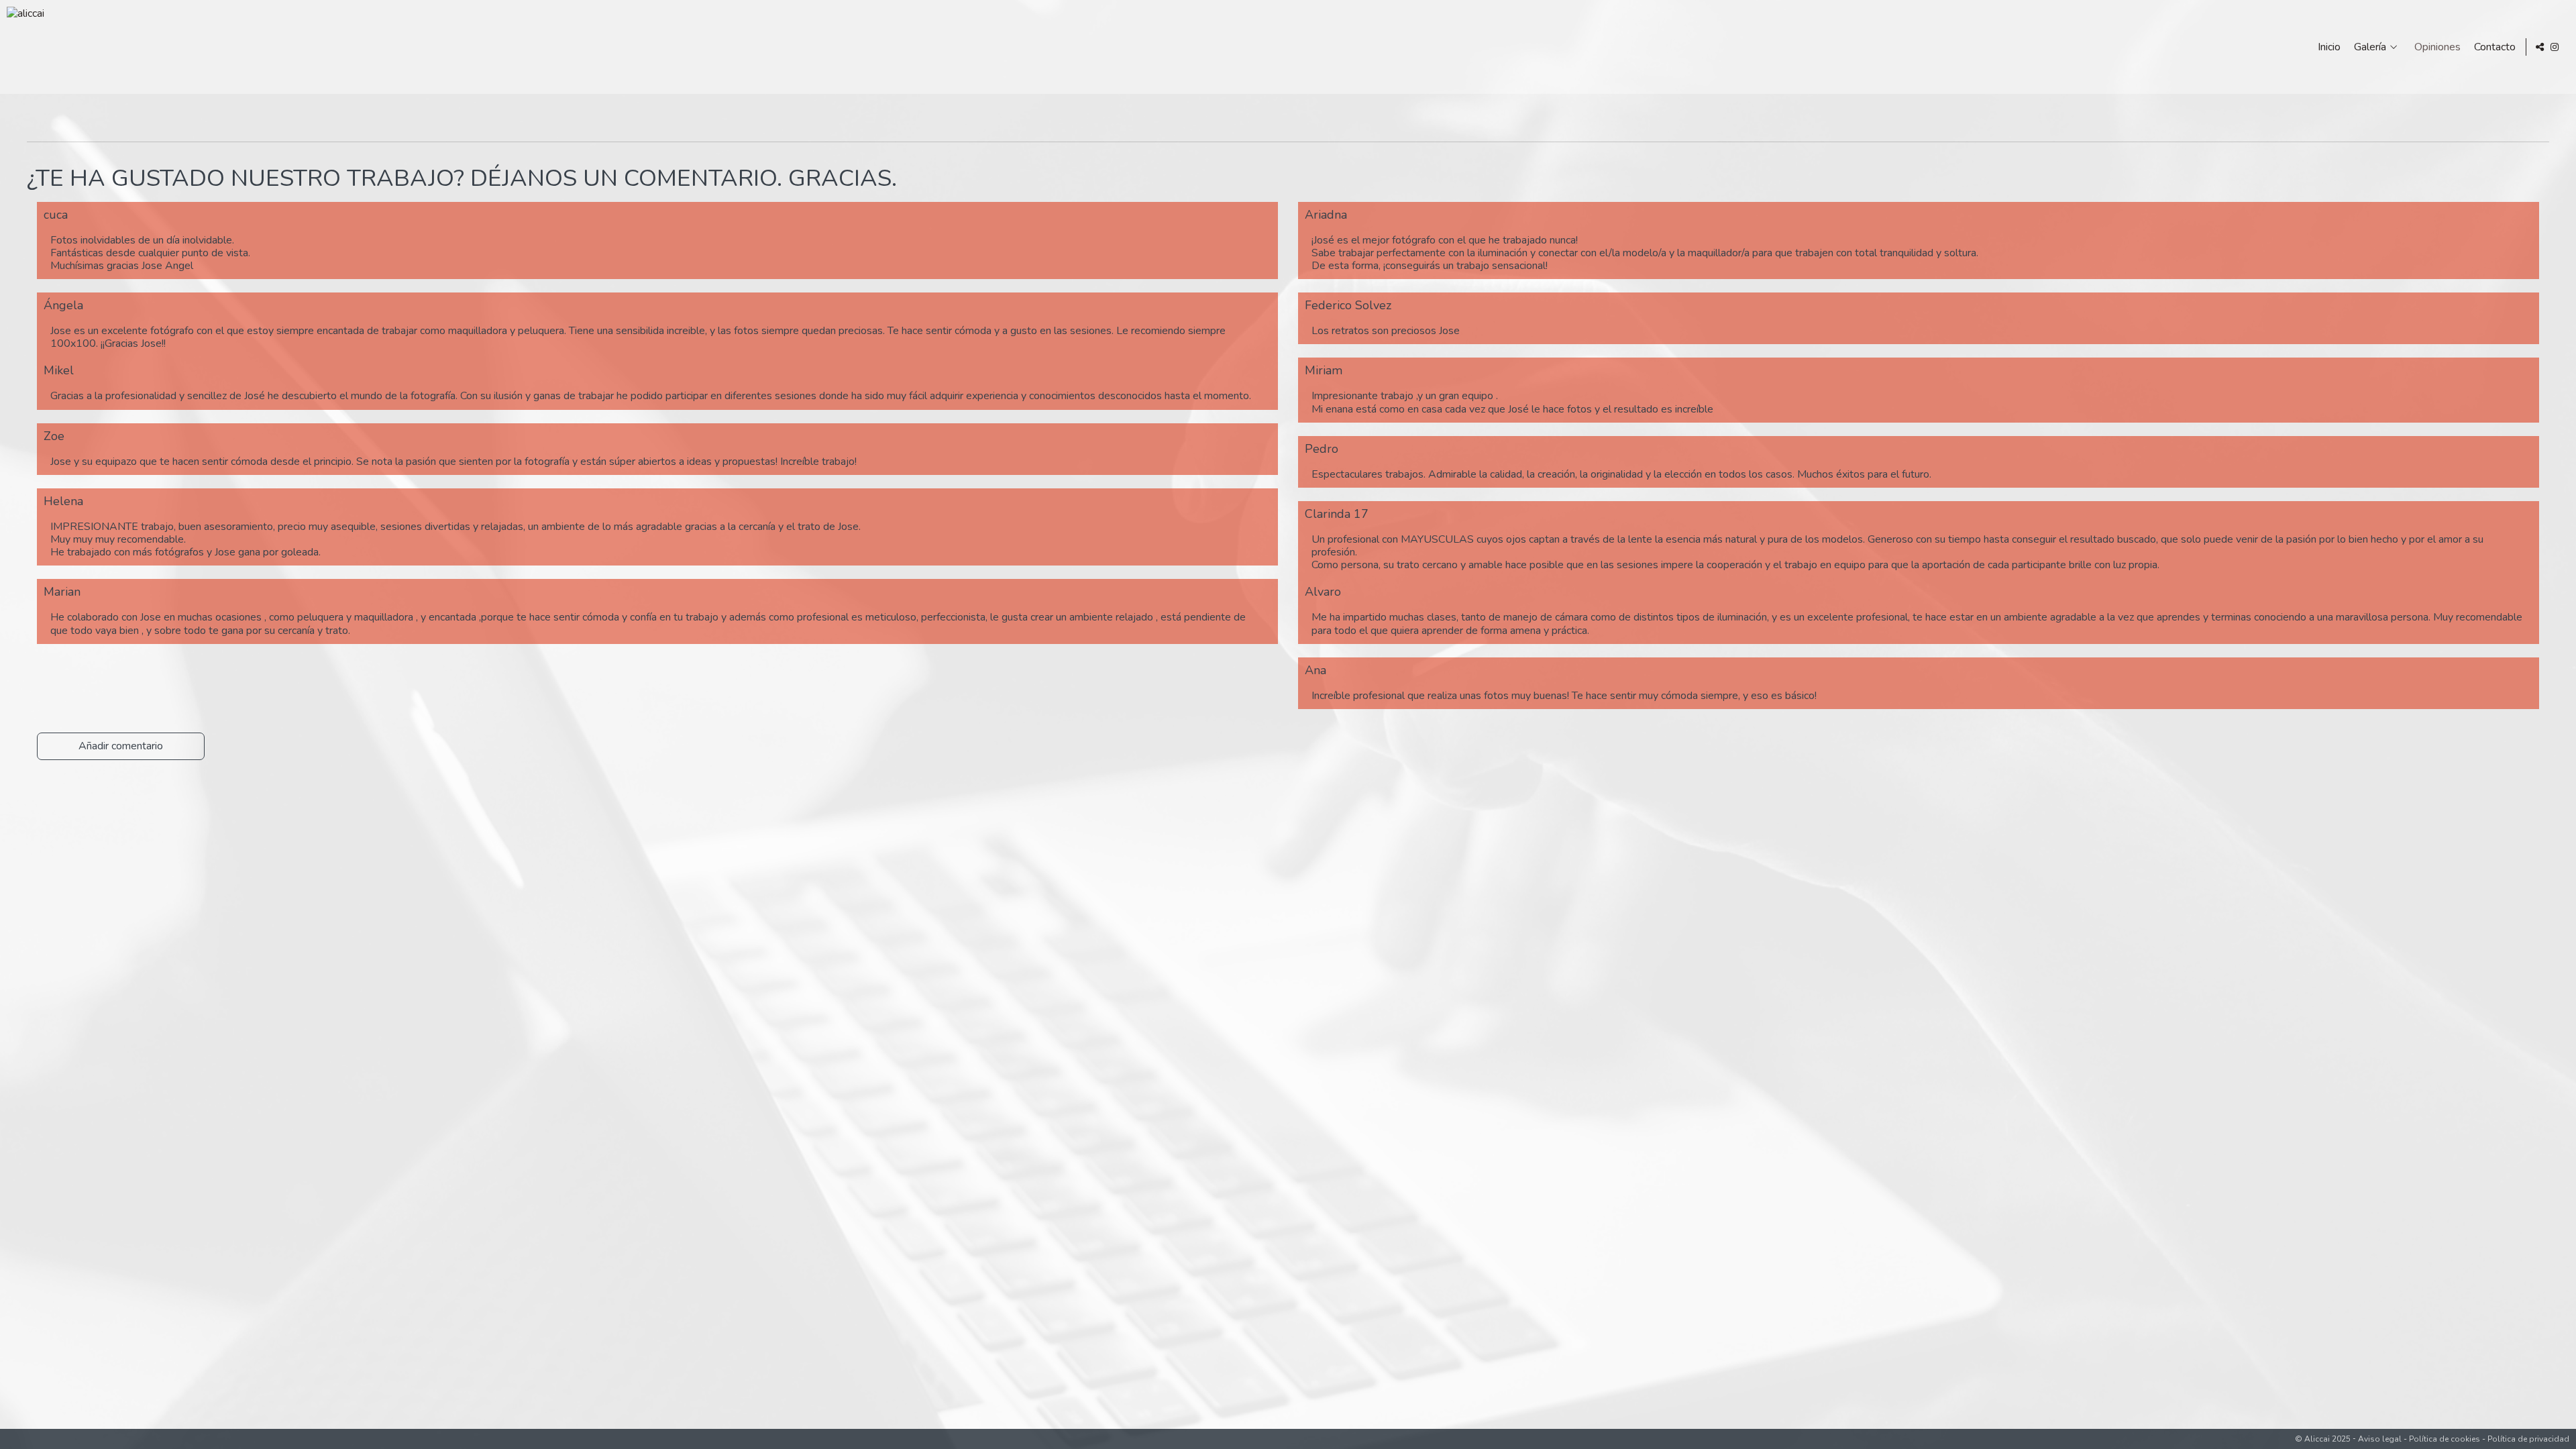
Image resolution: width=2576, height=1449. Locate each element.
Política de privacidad (2528, 1439)
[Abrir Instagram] (2555, 47)
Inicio (2329, 47)
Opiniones (2437, 47)
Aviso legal (2380, 1439)
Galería (2370, 47)
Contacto (2495, 47)
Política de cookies (2445, 1439)
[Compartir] (2540, 47)
